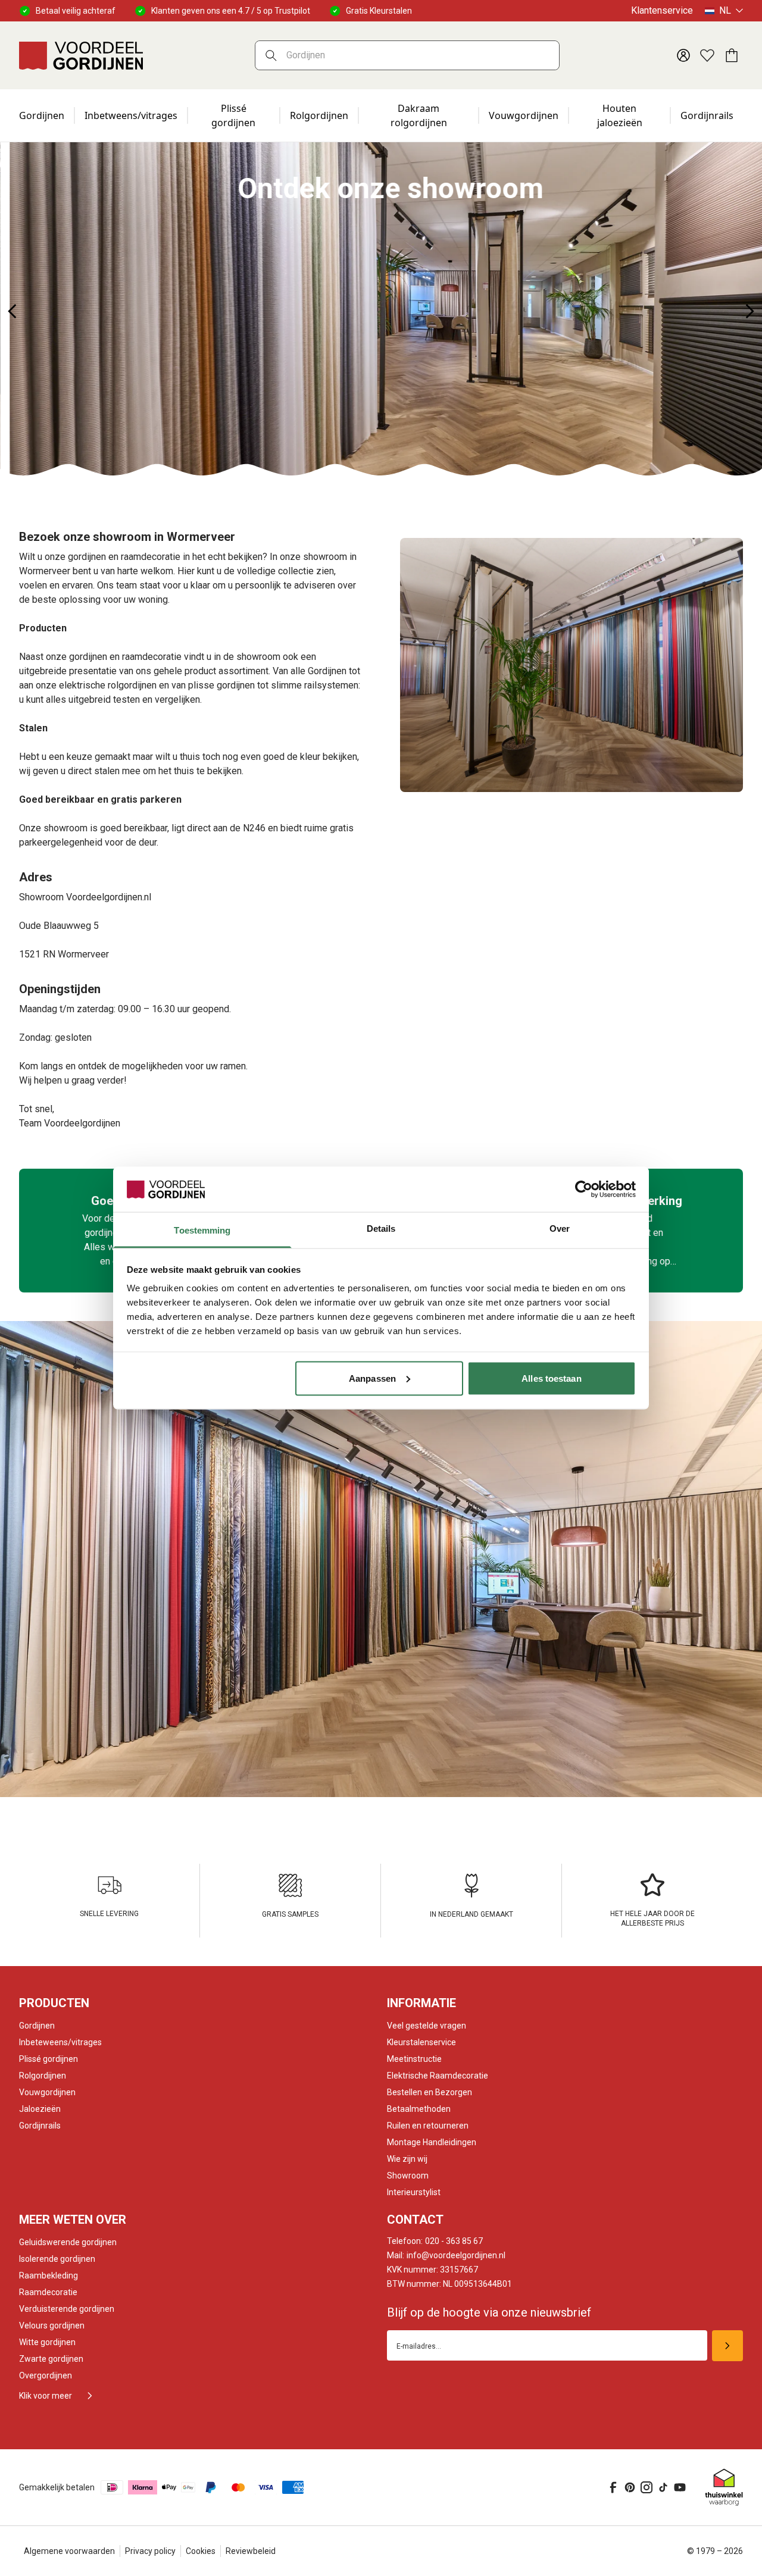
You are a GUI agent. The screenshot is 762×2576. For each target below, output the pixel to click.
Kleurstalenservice (421, 2042)
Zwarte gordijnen (51, 2359)
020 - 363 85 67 (435, 2241)
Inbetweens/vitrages (131, 115)
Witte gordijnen (47, 2342)
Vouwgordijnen (524, 115)
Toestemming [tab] (202, 1230)
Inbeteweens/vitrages (60, 2042)
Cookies (201, 2551)
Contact (415, 2220)
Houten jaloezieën (620, 115)
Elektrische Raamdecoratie (438, 2076)
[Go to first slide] (750, 311)
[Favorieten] (707, 55)
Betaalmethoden (419, 2109)
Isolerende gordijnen (57, 2259)
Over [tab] (560, 1228)
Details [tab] (381, 1228)
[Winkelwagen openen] (731, 55)
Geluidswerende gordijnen (68, 2242)
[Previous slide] (12, 311)
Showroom (408, 2176)
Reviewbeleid (251, 2551)
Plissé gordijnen (233, 115)
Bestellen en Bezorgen (430, 2092)
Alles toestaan (551, 1378)
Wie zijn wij (407, 2159)
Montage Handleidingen (432, 2142)
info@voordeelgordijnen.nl (446, 2255)
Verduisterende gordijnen (67, 2309)
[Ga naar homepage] (81, 55)
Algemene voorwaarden (69, 2551)
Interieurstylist (414, 2192)
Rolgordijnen (319, 115)
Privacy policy (150, 2551)
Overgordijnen (46, 2375)
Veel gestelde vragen (427, 2026)
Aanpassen (372, 1378)
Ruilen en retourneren (428, 2126)
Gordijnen (42, 115)
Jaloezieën (40, 2109)
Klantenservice (662, 10)
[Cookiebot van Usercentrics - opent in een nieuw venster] (584, 1189)
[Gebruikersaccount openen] (683, 55)
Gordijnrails (707, 115)
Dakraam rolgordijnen (419, 115)
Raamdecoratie (48, 2292)
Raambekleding (49, 2275)
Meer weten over (73, 2220)
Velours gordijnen (52, 2325)
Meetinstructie (414, 2059)
